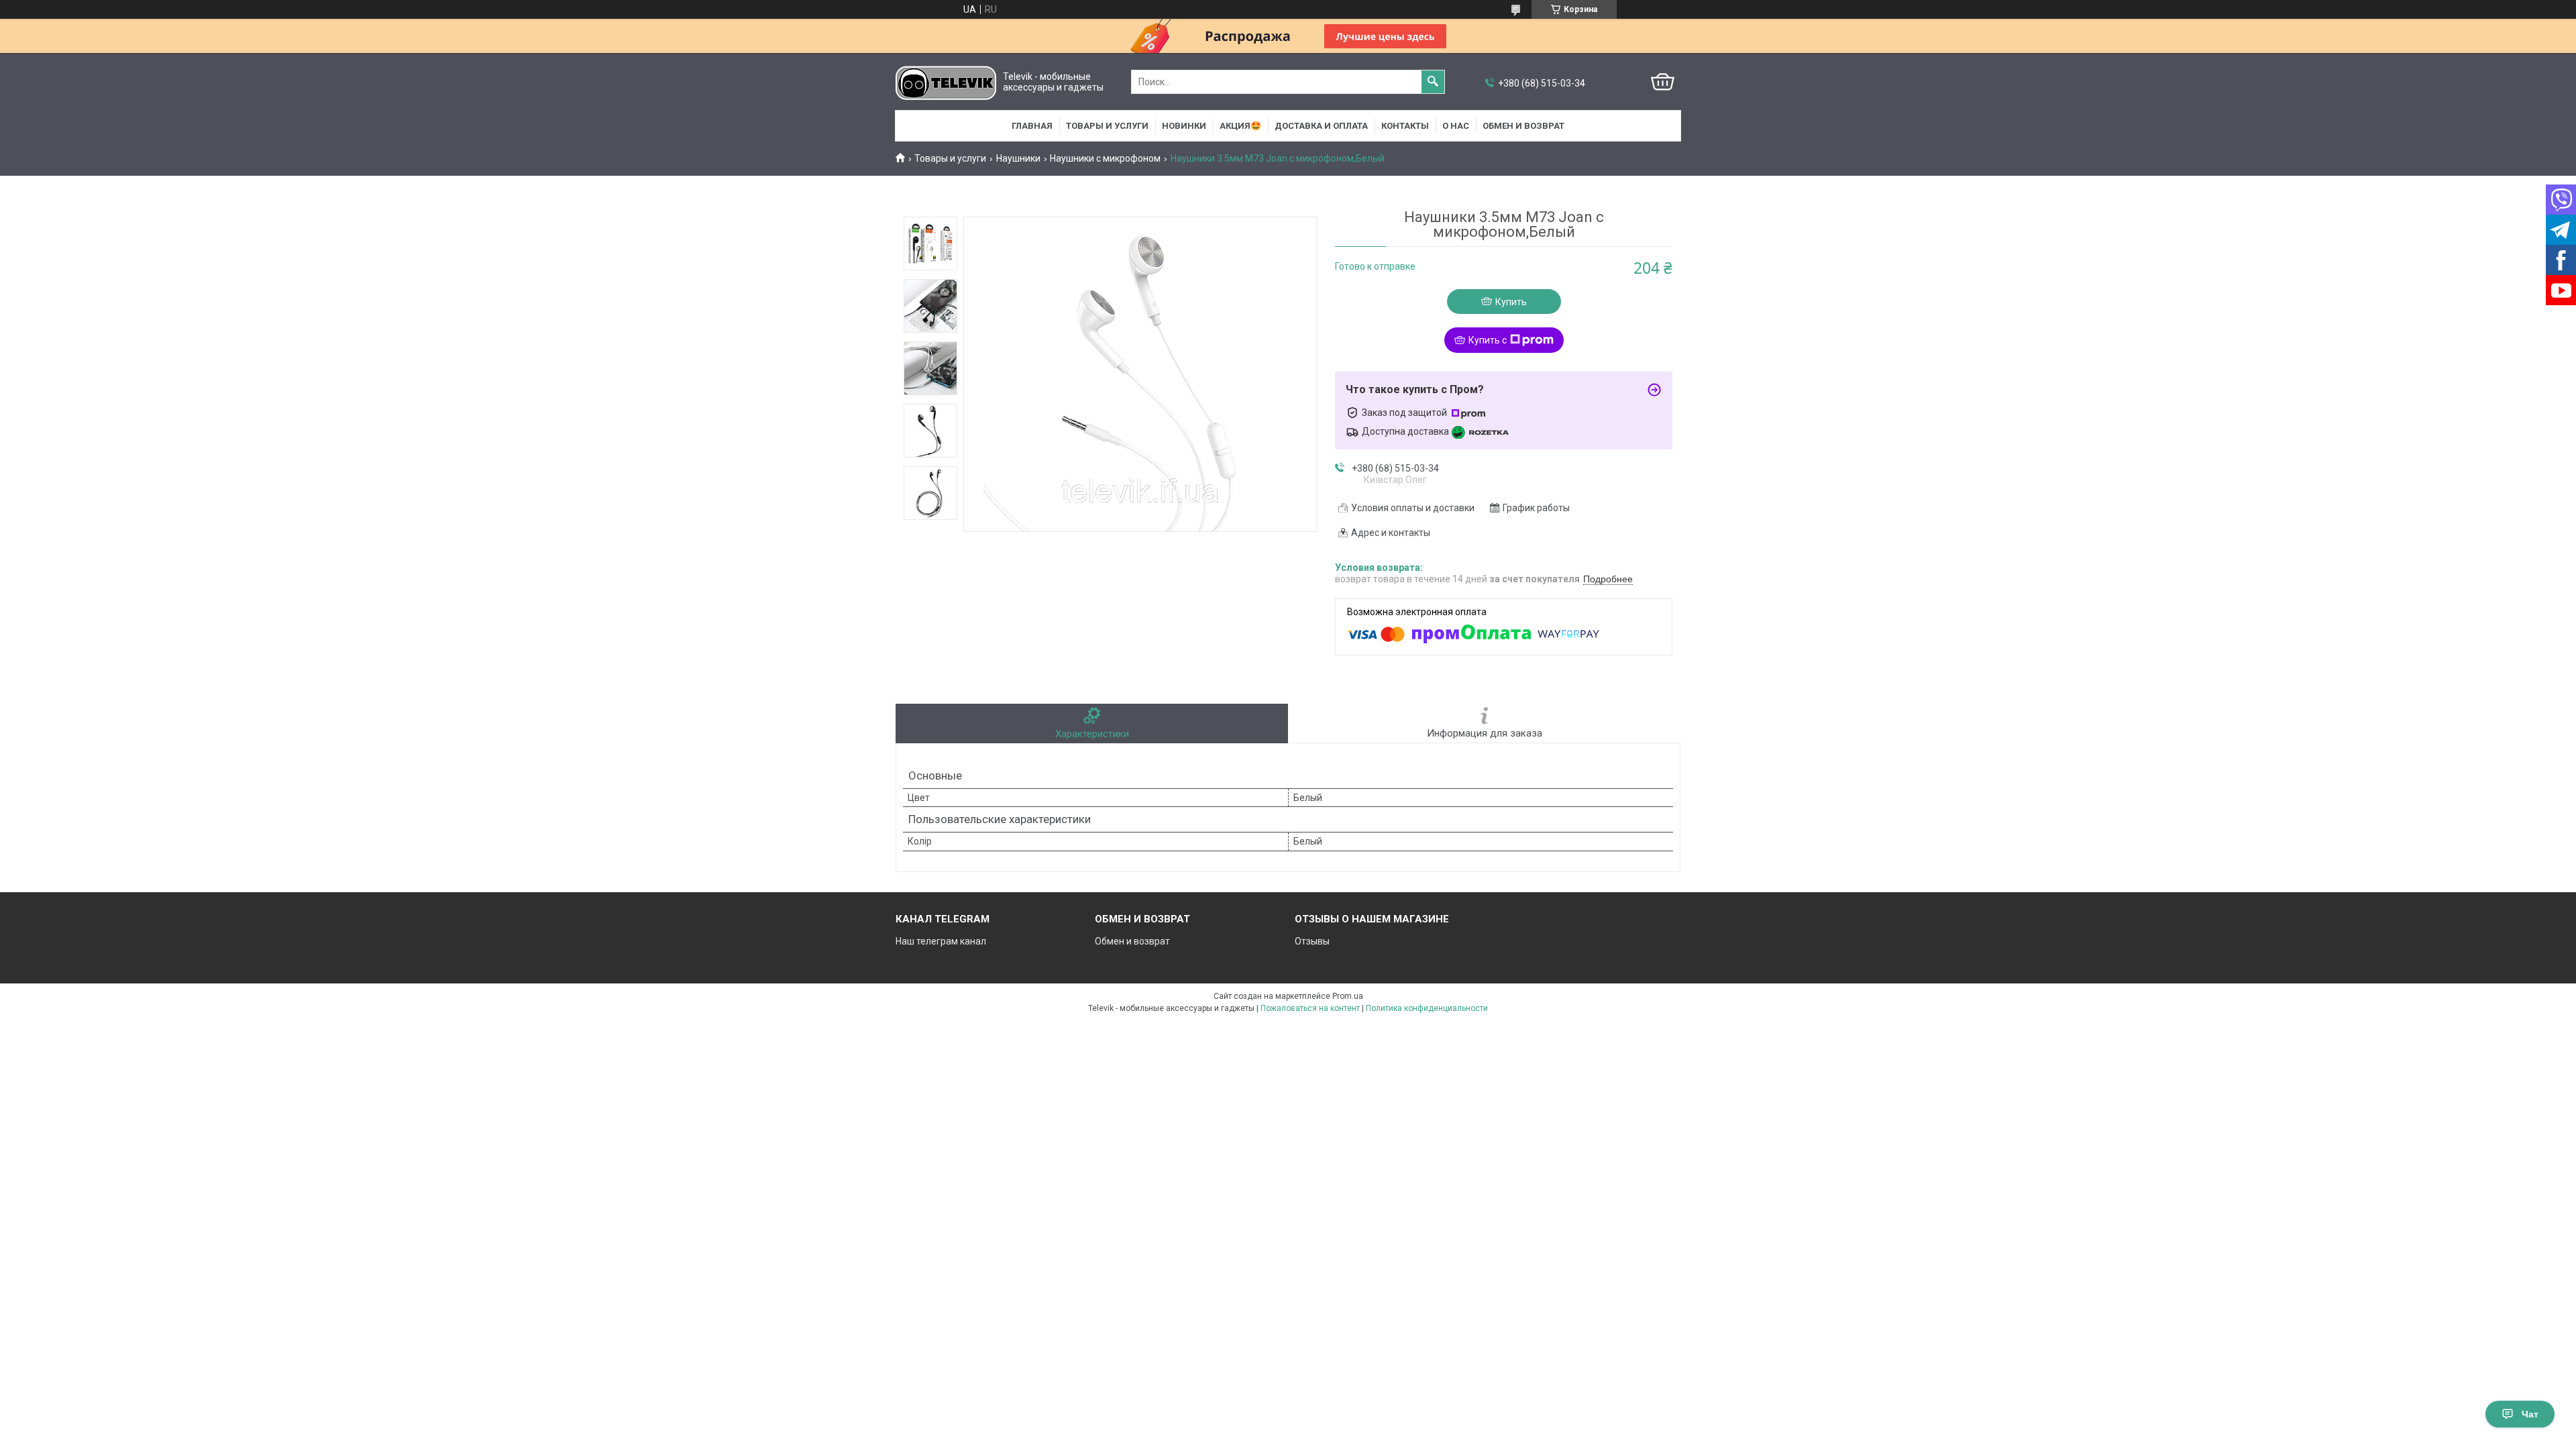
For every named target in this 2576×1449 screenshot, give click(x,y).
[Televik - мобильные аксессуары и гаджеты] (946, 82)
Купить (1511, 302)
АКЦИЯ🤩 (1240, 126)
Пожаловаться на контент (1310, 1008)
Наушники (1018, 158)
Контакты (1405, 126)
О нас (1456, 126)
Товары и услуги (1107, 126)
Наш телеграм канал (941, 941)
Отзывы (1312, 941)
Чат (2530, 1414)
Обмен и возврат (1523, 126)
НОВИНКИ (1184, 126)
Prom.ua (1348, 996)
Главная (1032, 126)
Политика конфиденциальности (1427, 1008)
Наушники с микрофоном (1105, 158)
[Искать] (1433, 82)
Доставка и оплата (1321, 126)
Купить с (1488, 340)
